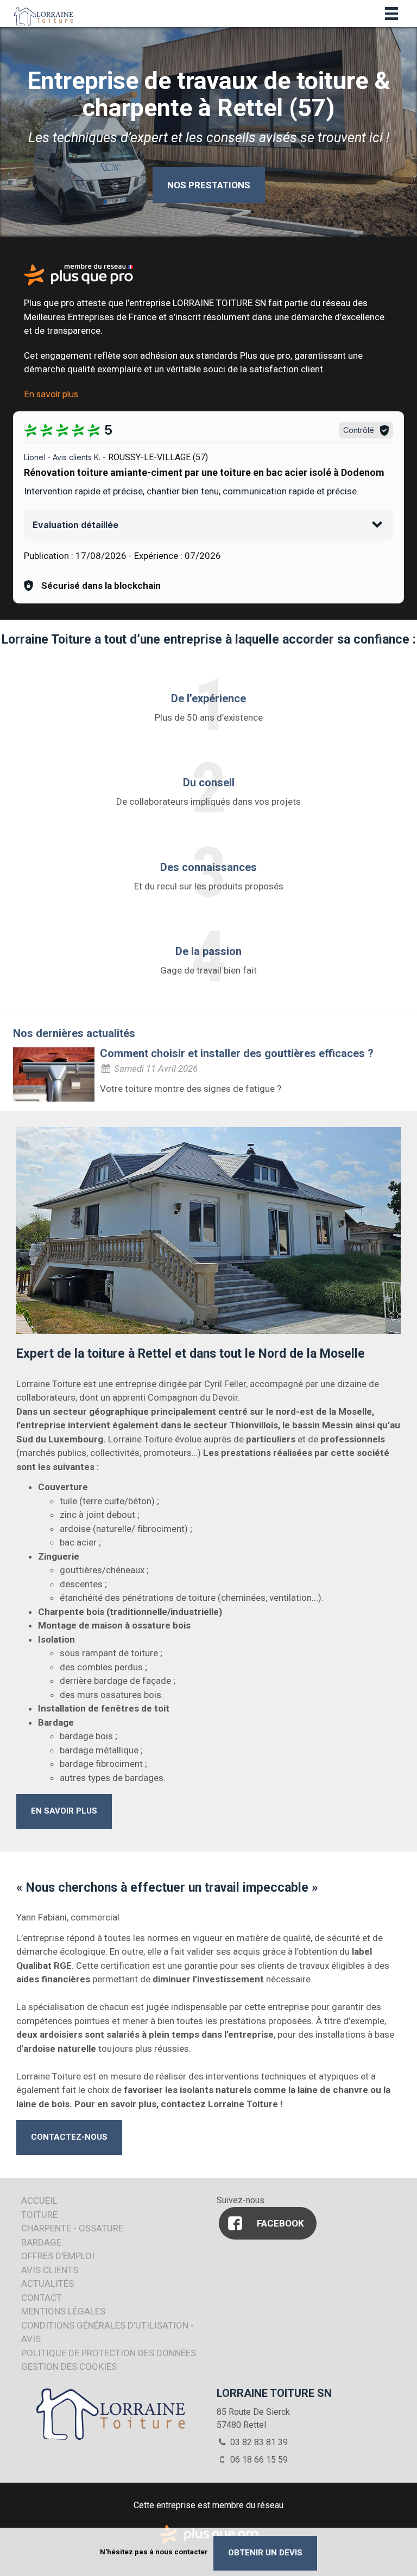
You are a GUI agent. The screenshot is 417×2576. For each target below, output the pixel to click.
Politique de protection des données (109, 2353)
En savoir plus (51, 394)
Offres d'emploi (58, 2256)
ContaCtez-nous (69, 2137)
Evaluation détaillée (75, 525)
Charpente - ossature (72, 2228)
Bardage (41, 2242)
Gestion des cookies (69, 2367)
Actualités (48, 2284)
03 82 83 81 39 (258, 2442)
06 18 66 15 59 (258, 2460)
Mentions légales (63, 2311)
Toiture (39, 2215)
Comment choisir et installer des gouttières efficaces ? (237, 1053)
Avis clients (50, 2270)
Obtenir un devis (265, 2553)
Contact (42, 2298)
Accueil (39, 2200)
